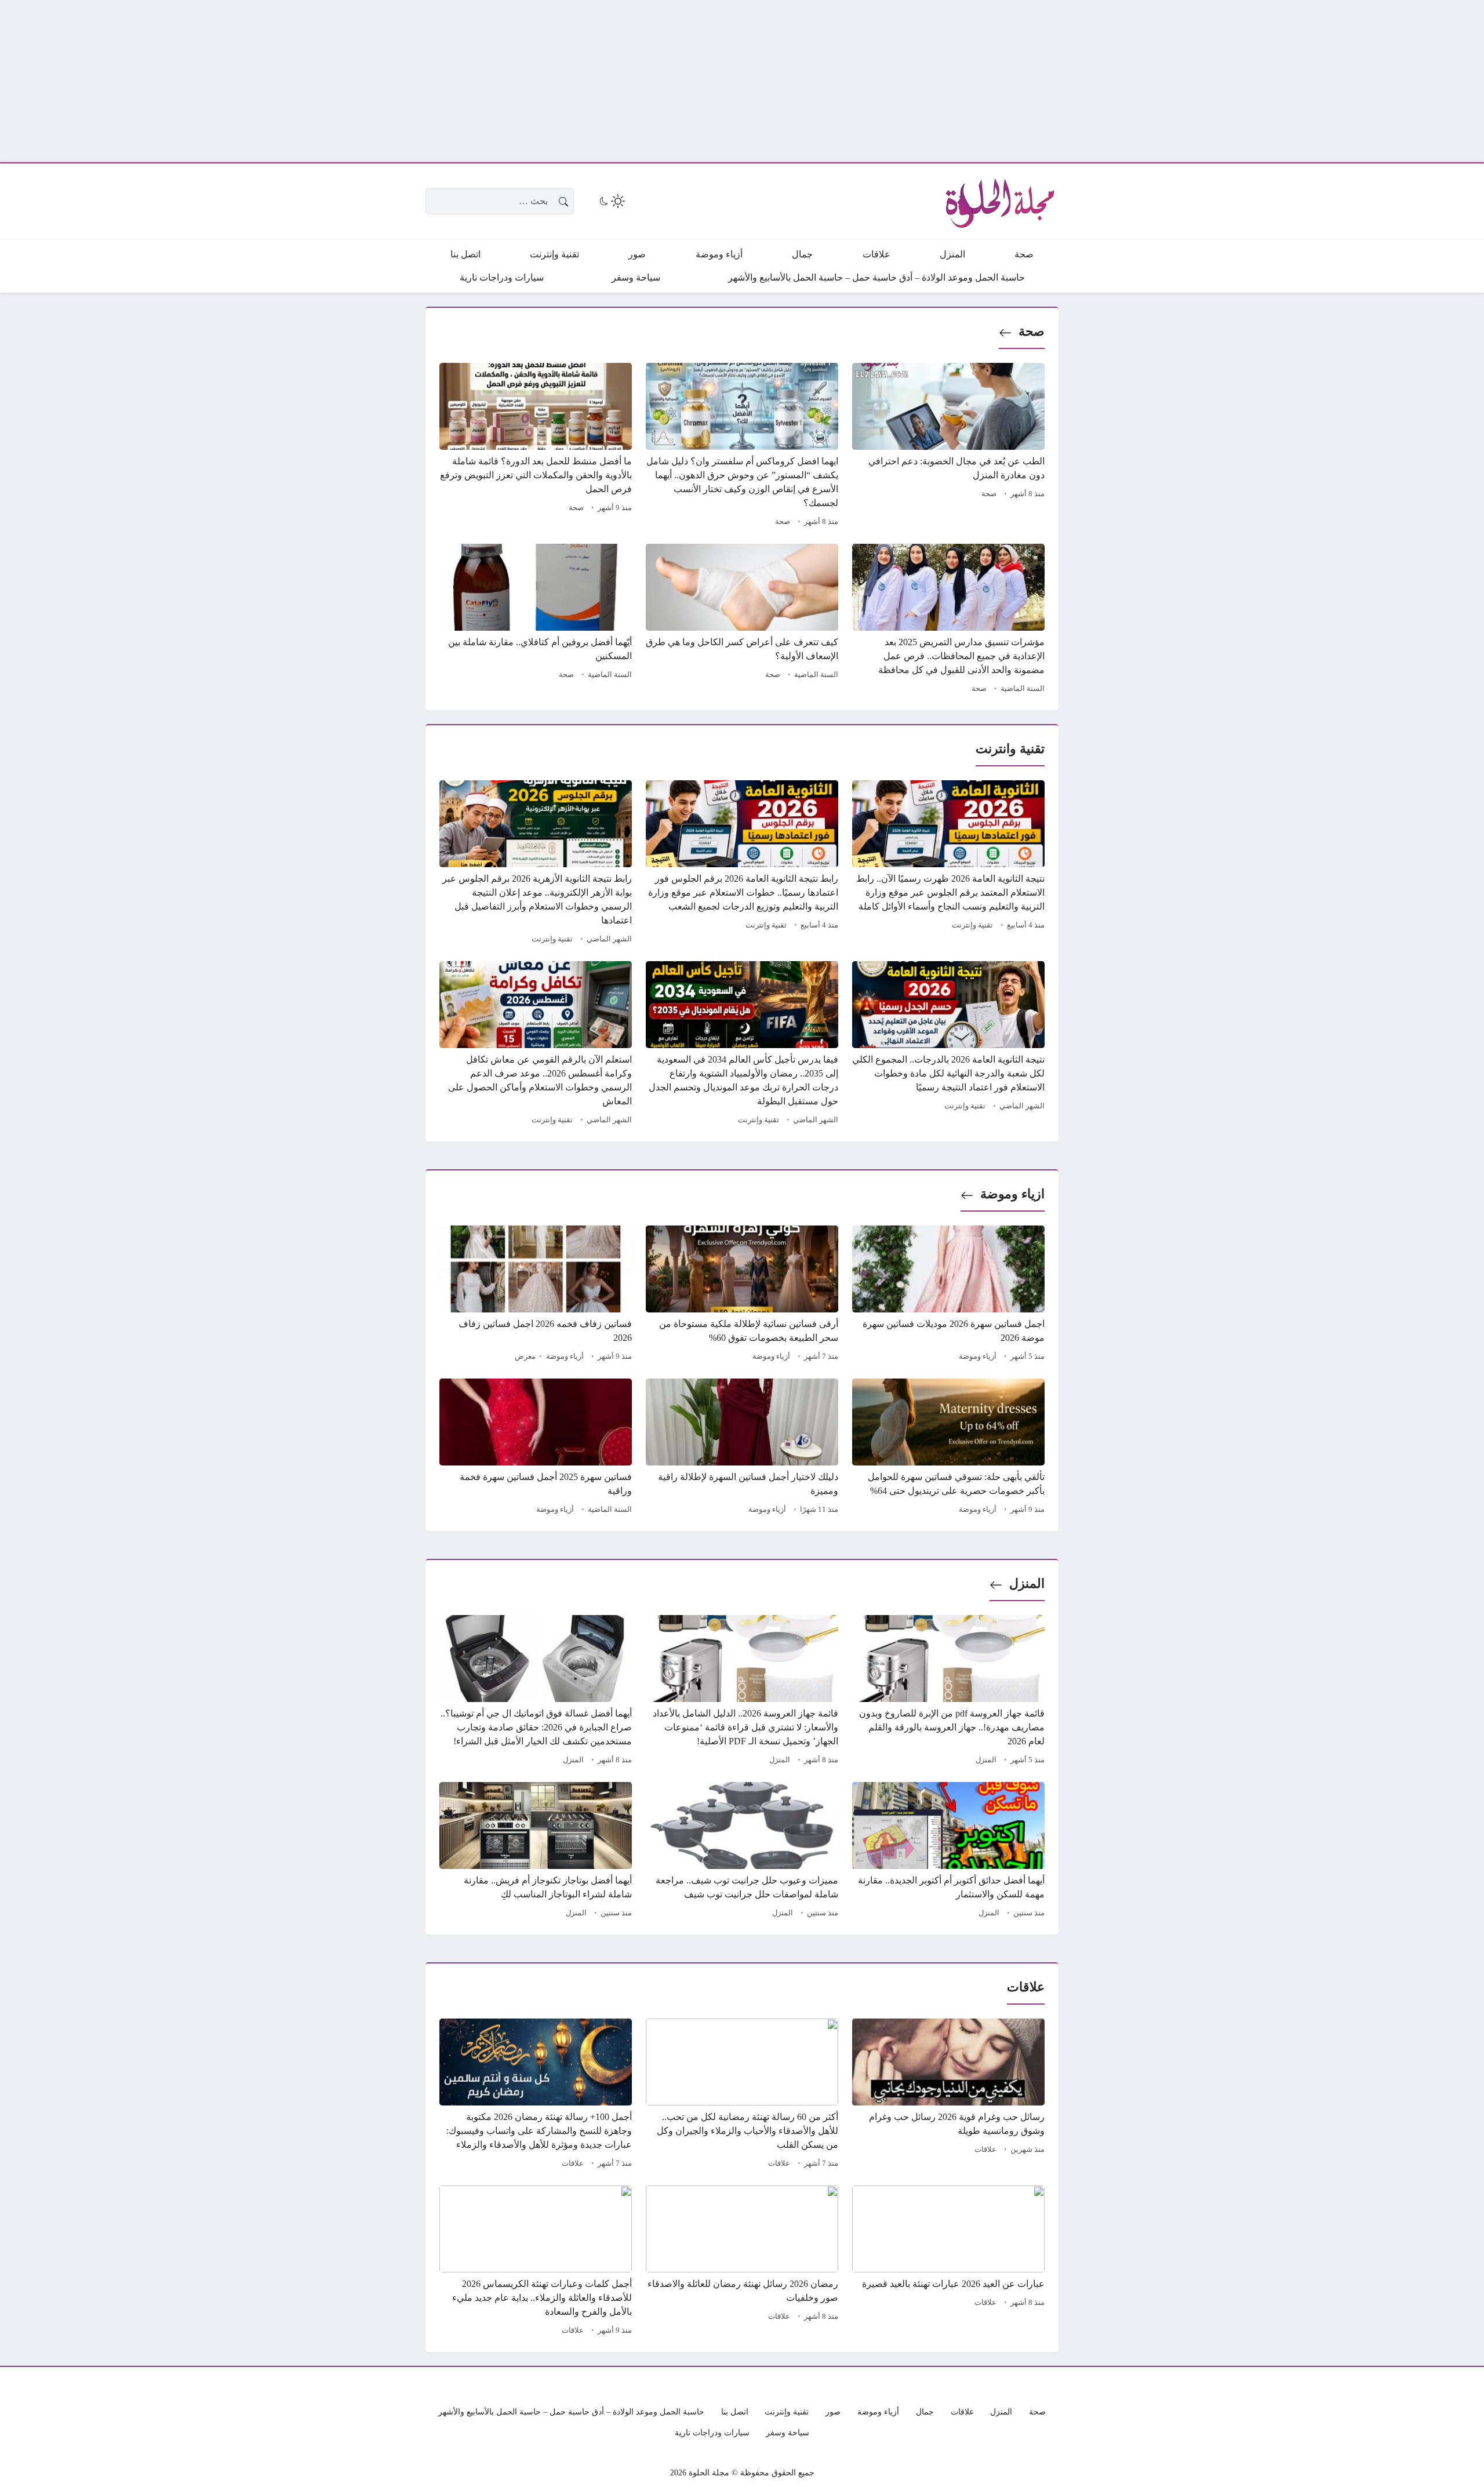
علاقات (985, 2150)
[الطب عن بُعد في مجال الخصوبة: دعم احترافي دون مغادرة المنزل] (948, 446)
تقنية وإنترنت (972, 925)
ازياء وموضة (1012, 1194)
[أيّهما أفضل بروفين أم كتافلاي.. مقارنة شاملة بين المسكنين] (536, 620)
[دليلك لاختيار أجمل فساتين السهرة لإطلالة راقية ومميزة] (742, 1448)
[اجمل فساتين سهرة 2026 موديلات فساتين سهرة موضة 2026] (948, 1295)
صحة (1032, 331)
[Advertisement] (1136, 81)
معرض (525, 1357)
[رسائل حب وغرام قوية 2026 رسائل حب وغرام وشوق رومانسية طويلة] (948, 2095)
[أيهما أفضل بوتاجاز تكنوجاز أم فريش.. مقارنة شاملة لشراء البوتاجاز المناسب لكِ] (536, 1852)
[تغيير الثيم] (611, 201)
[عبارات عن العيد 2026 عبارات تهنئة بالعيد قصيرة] (948, 2262)
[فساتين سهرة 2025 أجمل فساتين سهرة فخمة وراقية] (536, 1448)
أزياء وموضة (978, 1357)
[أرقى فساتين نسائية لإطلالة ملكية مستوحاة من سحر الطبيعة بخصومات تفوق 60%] (742, 1295)
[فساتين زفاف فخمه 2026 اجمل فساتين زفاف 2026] (536, 1295)
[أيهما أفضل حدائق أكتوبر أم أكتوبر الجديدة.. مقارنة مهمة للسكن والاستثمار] (948, 1852)
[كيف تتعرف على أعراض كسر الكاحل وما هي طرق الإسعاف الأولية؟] (742, 620)
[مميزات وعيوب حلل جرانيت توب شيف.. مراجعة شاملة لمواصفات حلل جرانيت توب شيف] (742, 1852)
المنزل (1027, 1583)
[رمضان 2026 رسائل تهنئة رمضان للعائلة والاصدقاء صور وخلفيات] (742, 2262)
